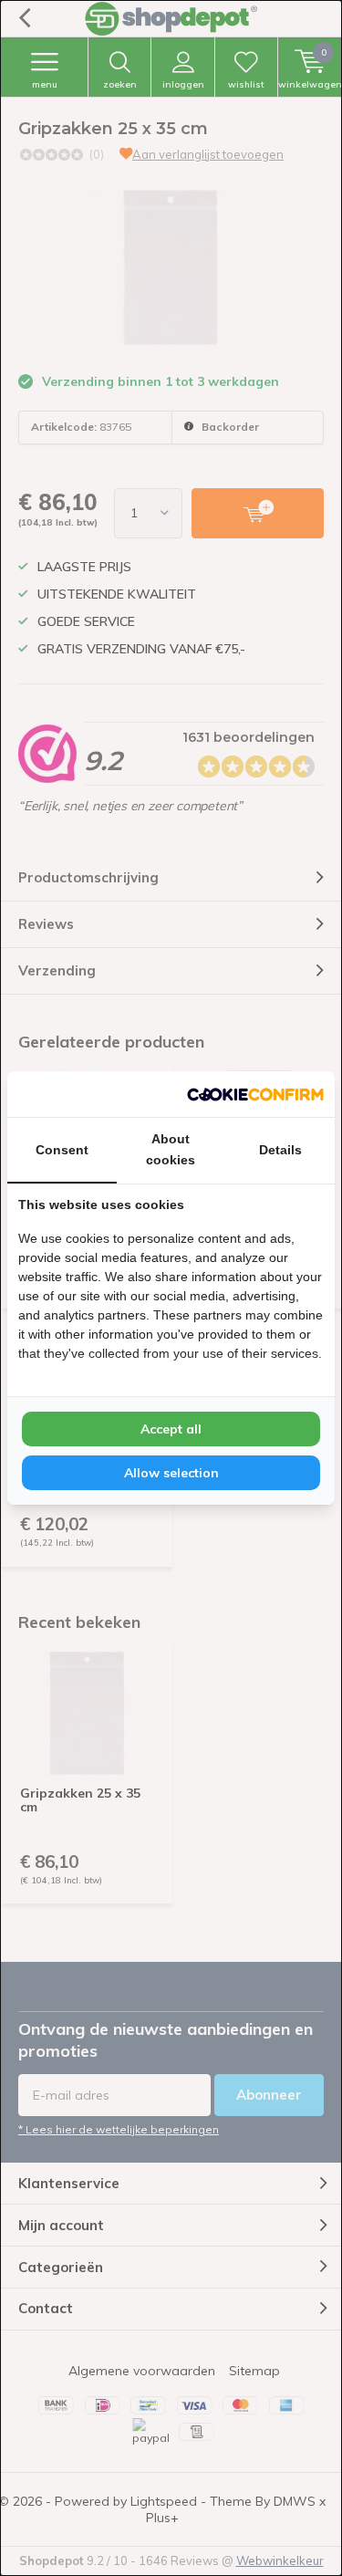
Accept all (171, 1429)
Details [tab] (280, 1150)
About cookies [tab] (171, 1149)
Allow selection (171, 1473)
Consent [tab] (62, 1150)
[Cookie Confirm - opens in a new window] (255, 1094)
